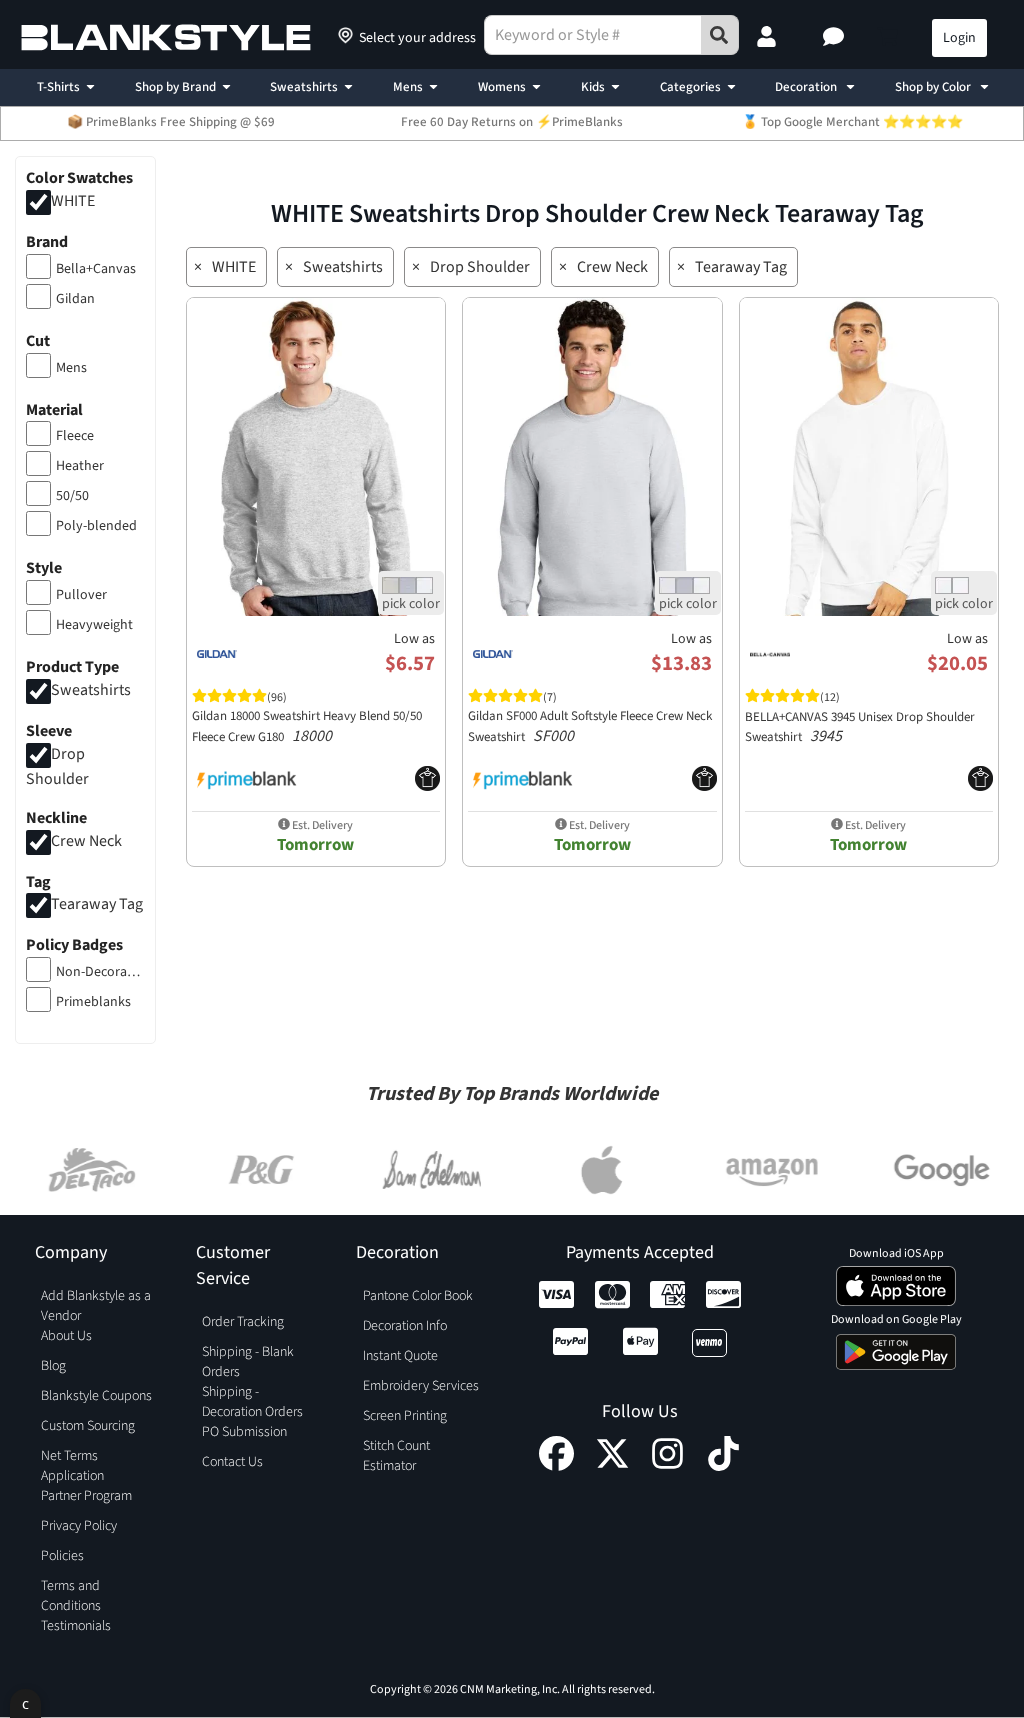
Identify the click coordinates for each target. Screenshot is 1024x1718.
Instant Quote (400, 1356)
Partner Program (86, 1496)
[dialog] (25, 1703)
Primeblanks (93, 1002)
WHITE (73, 201)
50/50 (72, 496)
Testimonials (76, 1626)
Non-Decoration (100, 972)
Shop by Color (934, 87)
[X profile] (612, 1466)
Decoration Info (405, 1326)
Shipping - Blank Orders (248, 1362)
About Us (66, 1336)
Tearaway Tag (97, 905)
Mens (408, 87)
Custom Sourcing (88, 1426)
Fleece (75, 436)
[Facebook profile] (556, 1466)
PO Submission (244, 1432)
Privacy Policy (79, 1526)
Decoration (807, 87)
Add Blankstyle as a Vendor (96, 1306)
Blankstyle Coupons (96, 1396)
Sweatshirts (304, 87)
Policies (62, 1556)
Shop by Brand (175, 87)
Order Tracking (243, 1322)
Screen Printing (405, 1416)
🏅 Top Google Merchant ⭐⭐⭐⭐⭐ (852, 122)
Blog (53, 1366)
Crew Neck (86, 841)
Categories (690, 87)
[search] (720, 35)
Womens (502, 87)
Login (959, 38)
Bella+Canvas (96, 269)
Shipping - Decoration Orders (252, 1402)
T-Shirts (58, 87)
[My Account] (769, 38)
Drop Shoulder (480, 267)
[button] (836, 38)
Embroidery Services (421, 1386)
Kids (593, 87)
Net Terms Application (72, 1466)
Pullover (81, 595)
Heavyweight (94, 625)
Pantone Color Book (418, 1296)
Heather (80, 466)
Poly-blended (96, 526)
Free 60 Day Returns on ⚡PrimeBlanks (512, 122)
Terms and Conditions (71, 1596)
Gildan (75, 299)
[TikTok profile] (723, 1466)
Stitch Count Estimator (396, 1456)
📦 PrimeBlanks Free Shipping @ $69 (171, 122)
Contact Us (232, 1462)
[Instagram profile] (667, 1466)
